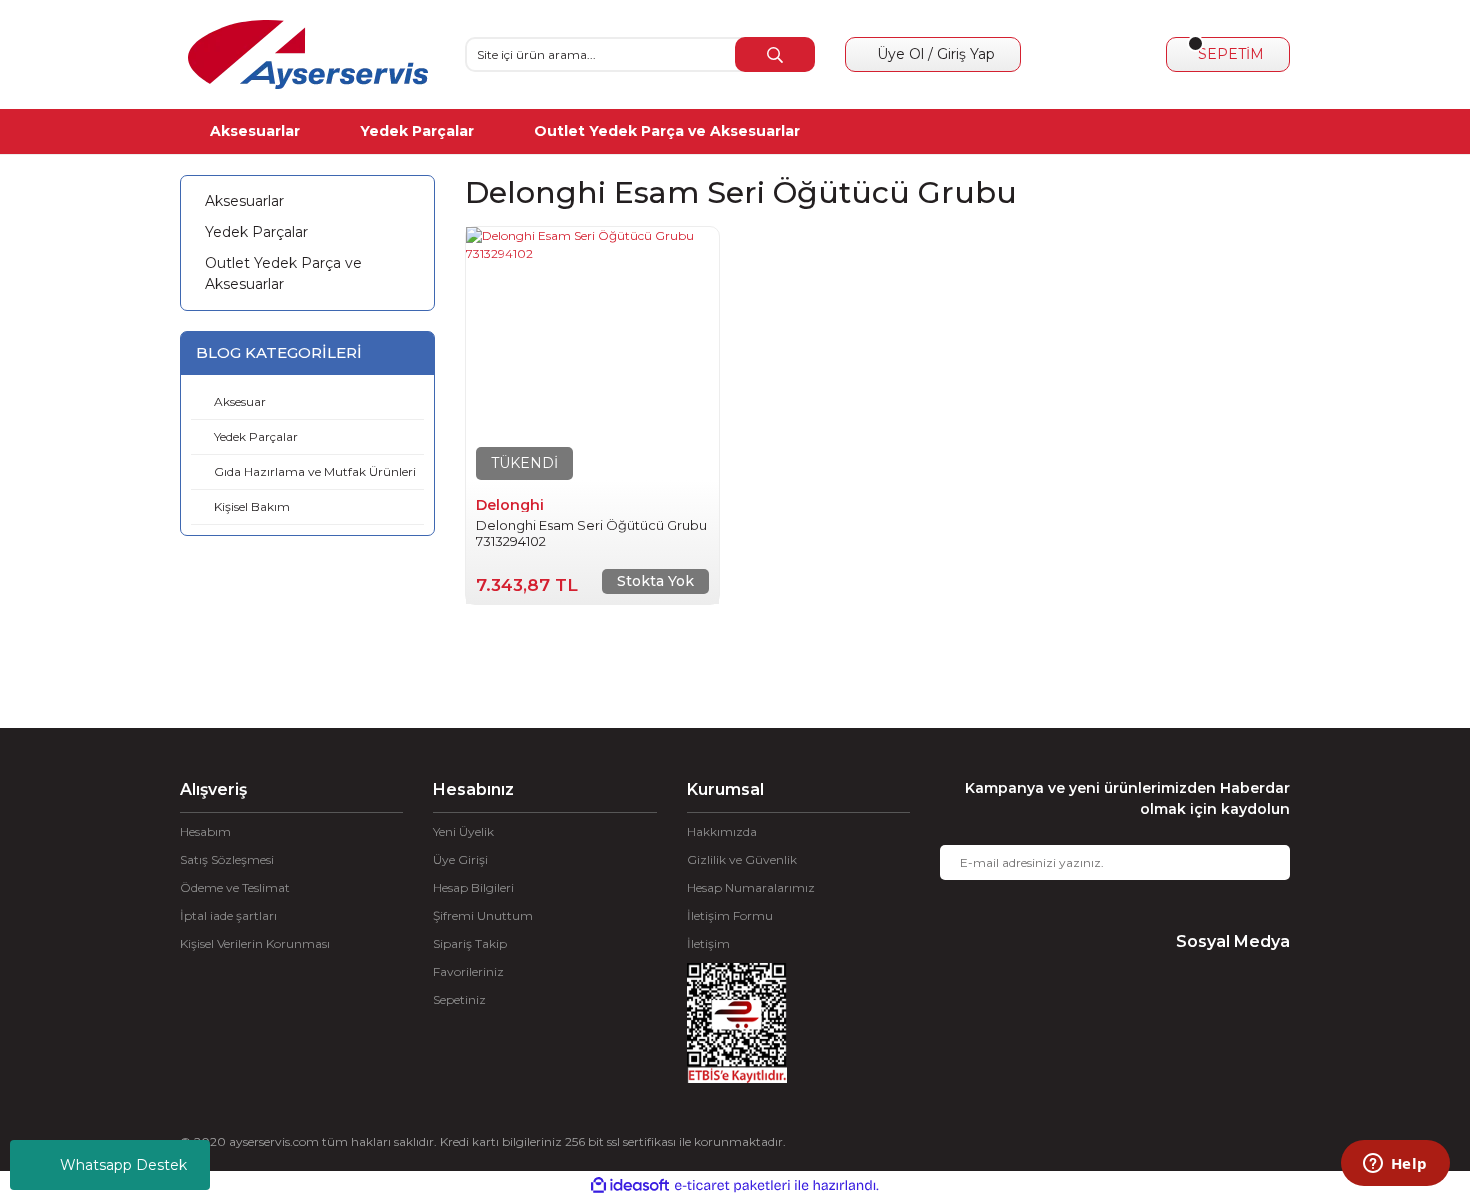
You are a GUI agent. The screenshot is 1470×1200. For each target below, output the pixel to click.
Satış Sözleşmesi (227, 859)
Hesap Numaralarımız (751, 887)
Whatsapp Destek (123, 1165)
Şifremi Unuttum (483, 915)
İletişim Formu (730, 915)
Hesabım (205, 831)
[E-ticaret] (732, 1186)
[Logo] (308, 54)
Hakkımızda (722, 831)
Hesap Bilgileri (473, 887)
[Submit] (1260, 862)
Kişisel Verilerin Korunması (255, 943)
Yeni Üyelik (463, 831)
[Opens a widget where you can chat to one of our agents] (1395, 1165)
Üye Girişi (460, 859)
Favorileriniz (468, 971)
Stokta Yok (655, 581)
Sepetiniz (459, 999)
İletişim (708, 943)
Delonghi (510, 505)
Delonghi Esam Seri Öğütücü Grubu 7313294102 (591, 533)
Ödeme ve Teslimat (235, 887)
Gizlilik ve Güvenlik (742, 859)
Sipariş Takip (470, 943)
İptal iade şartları (228, 915)
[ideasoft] (630, 1185)
